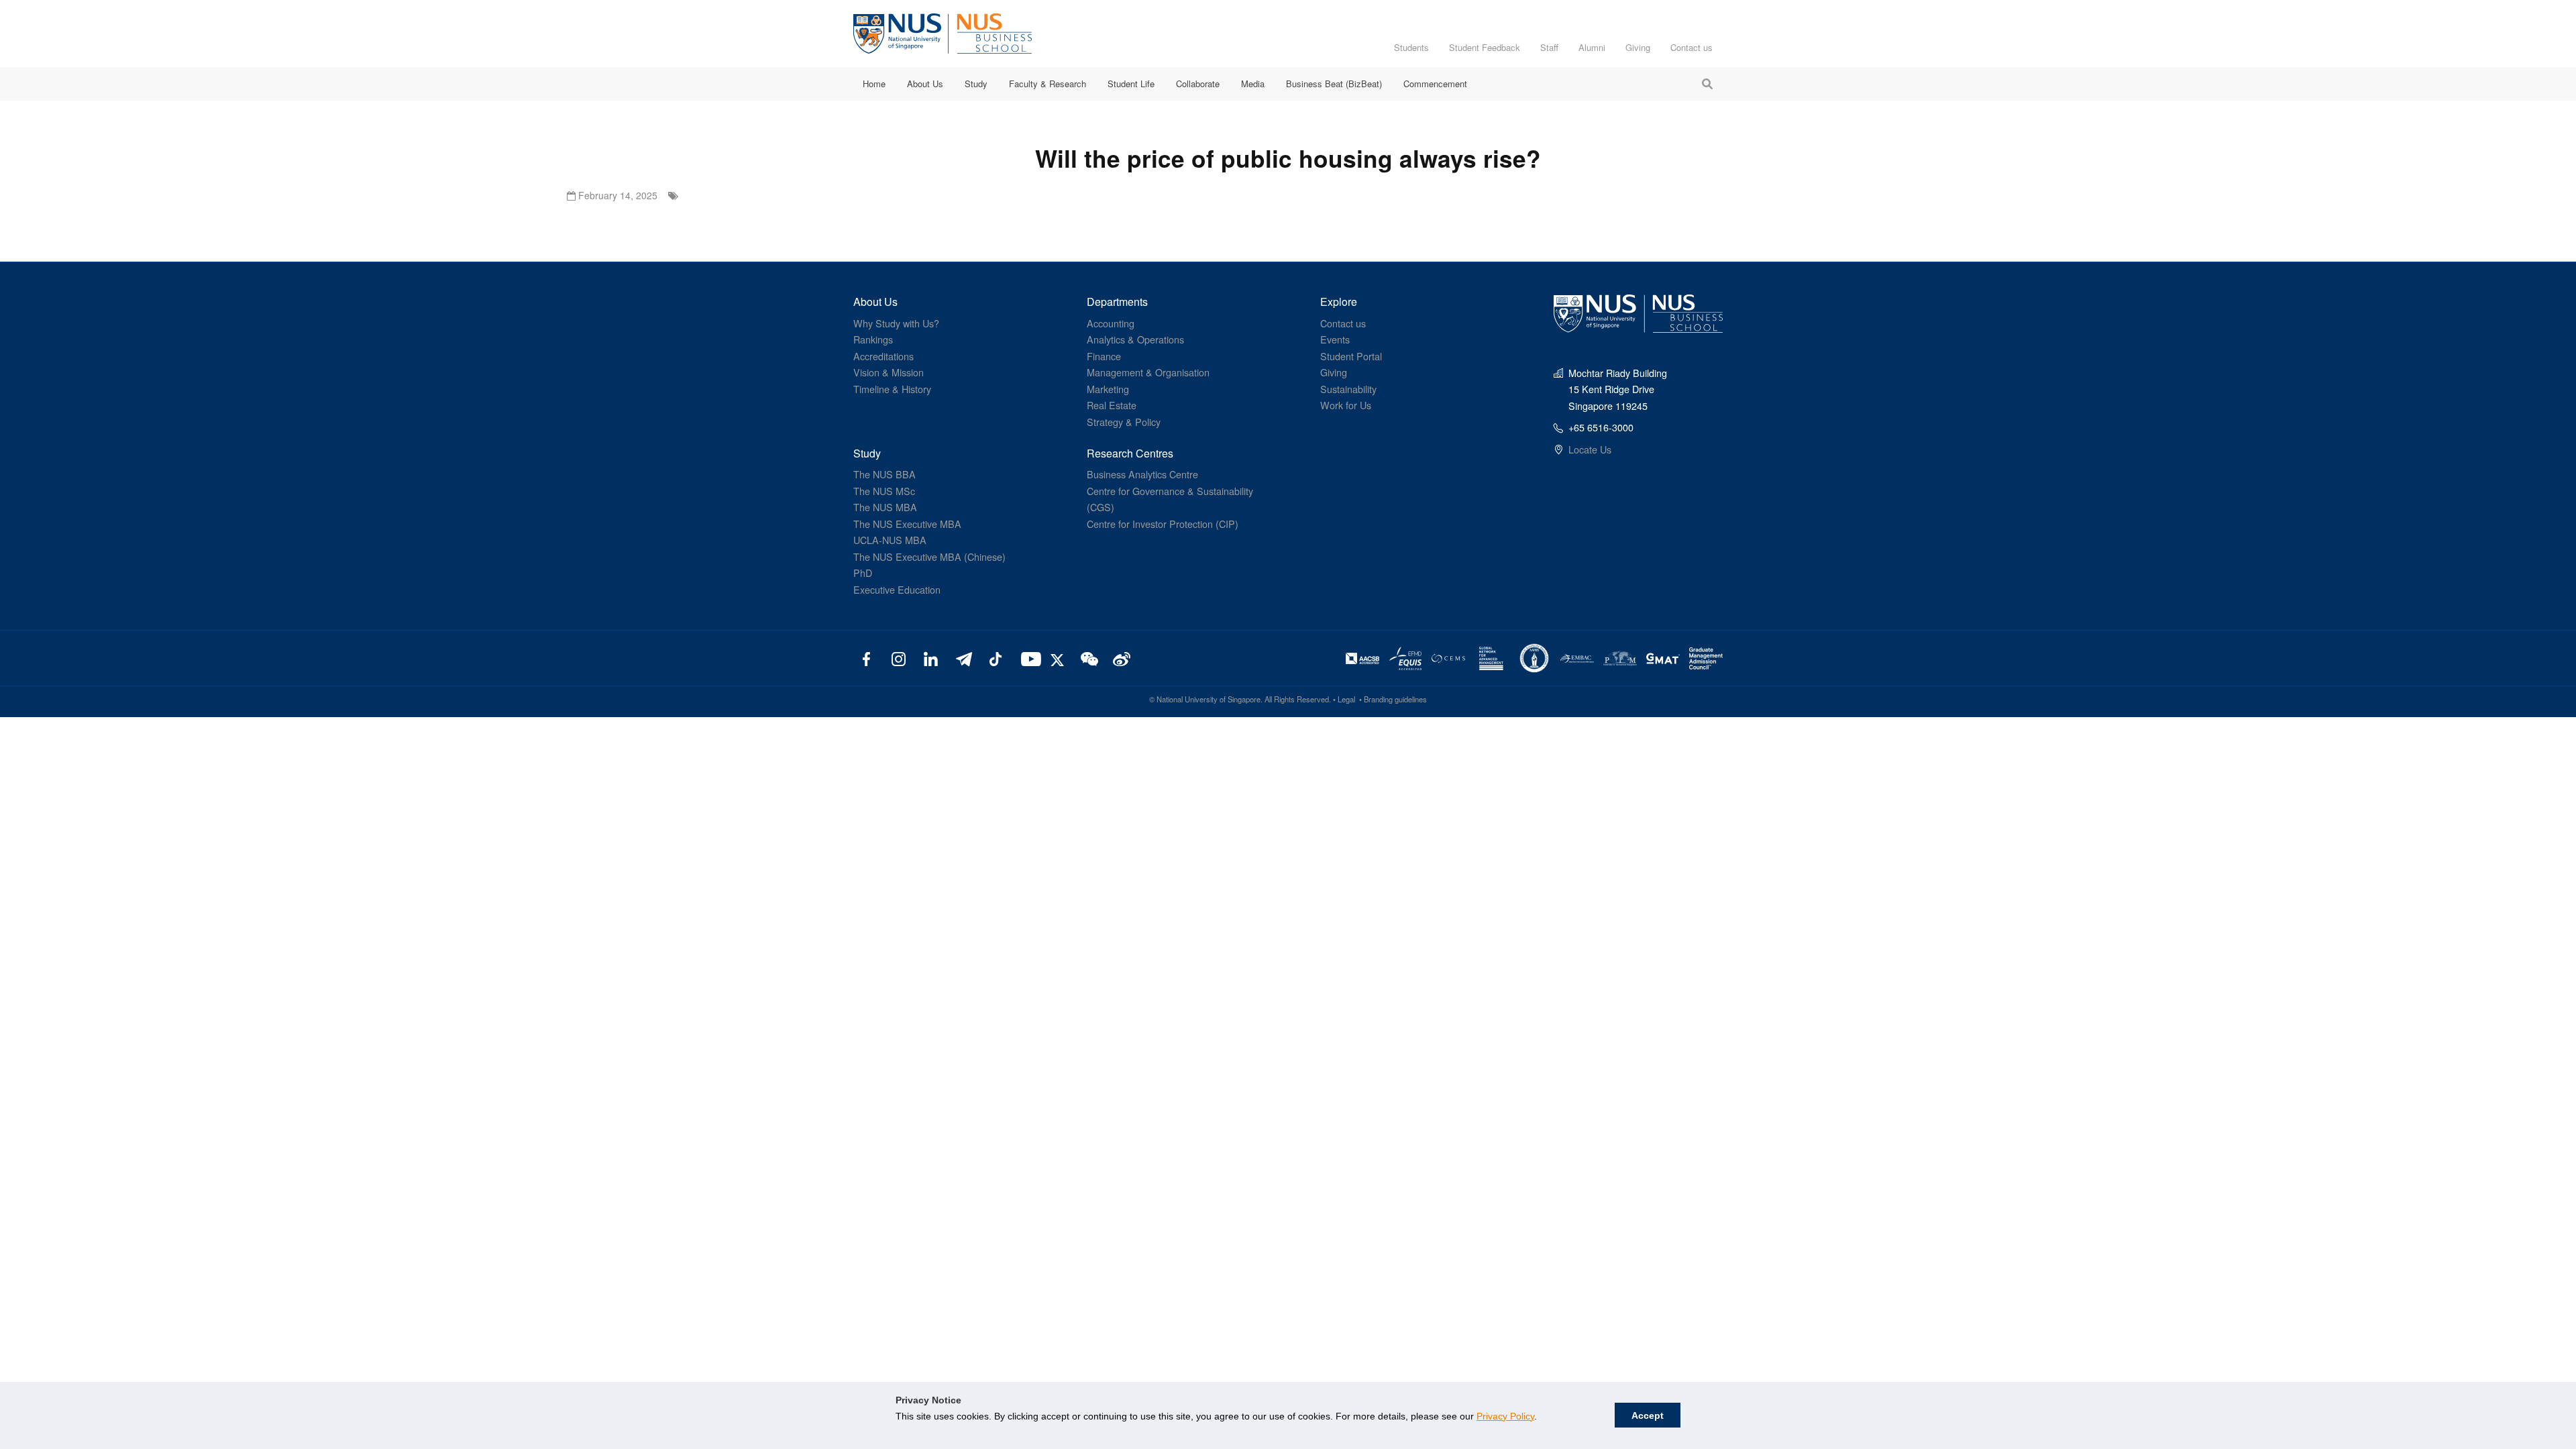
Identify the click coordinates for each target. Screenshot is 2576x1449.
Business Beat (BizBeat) (1334, 84)
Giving (1638, 47)
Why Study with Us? (896, 323)
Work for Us (1346, 405)
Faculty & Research (1048, 84)
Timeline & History (892, 389)
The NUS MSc (884, 491)
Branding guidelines (1395, 699)
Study (976, 84)
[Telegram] (963, 658)
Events (1335, 339)
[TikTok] (995, 658)
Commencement (1435, 84)
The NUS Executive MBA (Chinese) (929, 556)
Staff (1549, 47)
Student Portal (1351, 356)
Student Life (1131, 84)
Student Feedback (1485, 47)
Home (874, 84)
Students (1411, 47)
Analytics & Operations (1135, 339)
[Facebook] (866, 658)
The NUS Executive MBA (907, 524)
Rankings (873, 339)
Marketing (1108, 389)
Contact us (1692, 47)
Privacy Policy (1505, 1416)
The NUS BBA (884, 474)
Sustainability (1348, 389)
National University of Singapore (1209, 699)
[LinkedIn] (931, 658)
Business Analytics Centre (1142, 474)
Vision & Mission (889, 372)
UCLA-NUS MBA (890, 540)
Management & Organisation (1148, 372)
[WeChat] (1088, 658)
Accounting (1111, 323)
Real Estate (1112, 405)
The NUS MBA (885, 507)
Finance (1104, 356)
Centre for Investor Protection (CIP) (1163, 524)
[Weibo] (1120, 658)
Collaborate (1198, 84)
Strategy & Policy (1124, 422)
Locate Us (1590, 449)
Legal (1346, 699)
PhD (863, 573)
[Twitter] (1059, 658)
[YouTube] (1028, 658)
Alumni (1592, 47)
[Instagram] (899, 658)
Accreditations (883, 356)
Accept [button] (1648, 1415)
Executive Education (897, 589)
